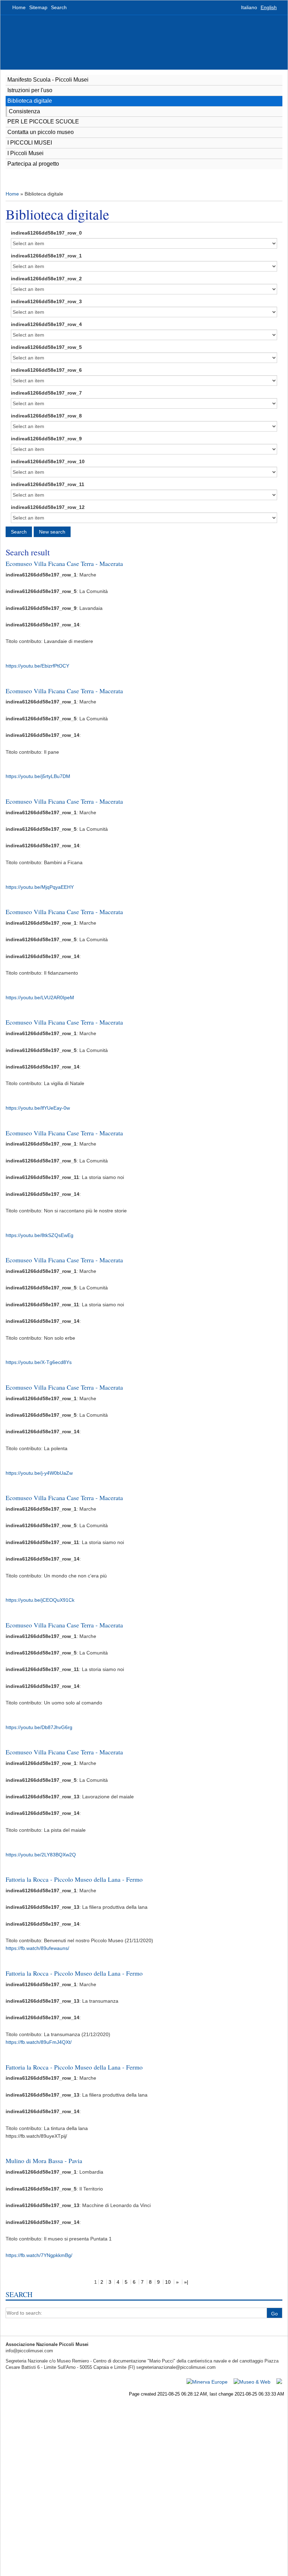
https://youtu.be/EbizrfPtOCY (37, 666)
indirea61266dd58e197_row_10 (48, 461)
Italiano (249, 7)
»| (186, 2282)
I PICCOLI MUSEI (30, 143)
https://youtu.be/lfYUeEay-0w (38, 1108)
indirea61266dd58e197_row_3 (46, 301)
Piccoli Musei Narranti (32, 42)
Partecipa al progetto (33, 164)
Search (59, 7)
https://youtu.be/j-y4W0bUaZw (39, 1473)
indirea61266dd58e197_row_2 (46, 279)
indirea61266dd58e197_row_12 (48, 507)
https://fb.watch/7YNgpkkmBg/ (39, 2255)
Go (274, 2314)
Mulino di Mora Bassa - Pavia (44, 2161)
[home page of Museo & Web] (252, 2381)
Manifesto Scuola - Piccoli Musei (48, 80)
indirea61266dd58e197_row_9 (46, 439)
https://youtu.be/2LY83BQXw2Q (41, 1855)
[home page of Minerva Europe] (207, 2381)
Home (19, 7)
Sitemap (38, 7)
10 (168, 2282)
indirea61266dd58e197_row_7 (46, 393)
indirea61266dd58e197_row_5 (46, 347)
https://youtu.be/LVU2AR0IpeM (40, 997)
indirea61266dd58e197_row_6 (46, 370)
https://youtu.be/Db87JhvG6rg (39, 1727)
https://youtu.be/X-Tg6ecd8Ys (39, 1362)
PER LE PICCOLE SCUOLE (43, 122)
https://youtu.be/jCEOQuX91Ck (40, 1600)
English (269, 7)
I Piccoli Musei (25, 153)
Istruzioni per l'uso (30, 90)
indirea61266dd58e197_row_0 (46, 233)
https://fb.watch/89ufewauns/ (37, 1948)
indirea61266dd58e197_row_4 (46, 324)
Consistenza (24, 111)
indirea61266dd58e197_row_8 (46, 416)
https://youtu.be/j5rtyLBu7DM (38, 776)
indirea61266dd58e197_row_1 (46, 256)
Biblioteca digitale (30, 101)
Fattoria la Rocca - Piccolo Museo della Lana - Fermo (74, 1879)
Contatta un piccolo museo (41, 132)
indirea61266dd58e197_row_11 (48, 484)
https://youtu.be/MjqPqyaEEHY (40, 887)
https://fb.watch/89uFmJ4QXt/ (39, 2042)
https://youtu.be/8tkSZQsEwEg (40, 1235)
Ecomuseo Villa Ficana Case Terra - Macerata (64, 563)
